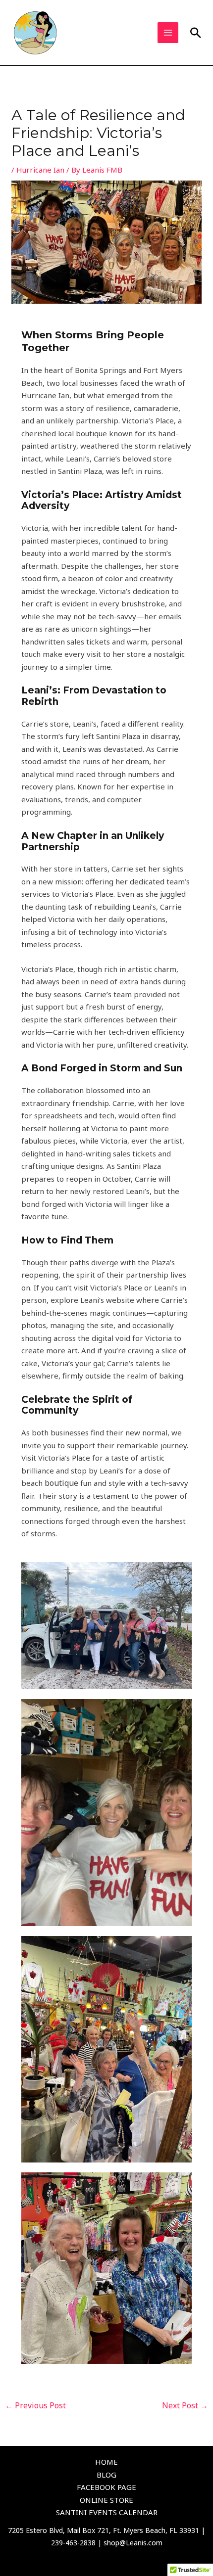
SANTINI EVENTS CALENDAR (107, 2512)
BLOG (106, 2475)
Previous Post (35, 2405)
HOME (106, 2462)
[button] (196, 33)
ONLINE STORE (106, 2500)
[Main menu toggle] (168, 33)
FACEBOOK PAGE (106, 2487)
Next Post (185, 2405)
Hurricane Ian (40, 170)
